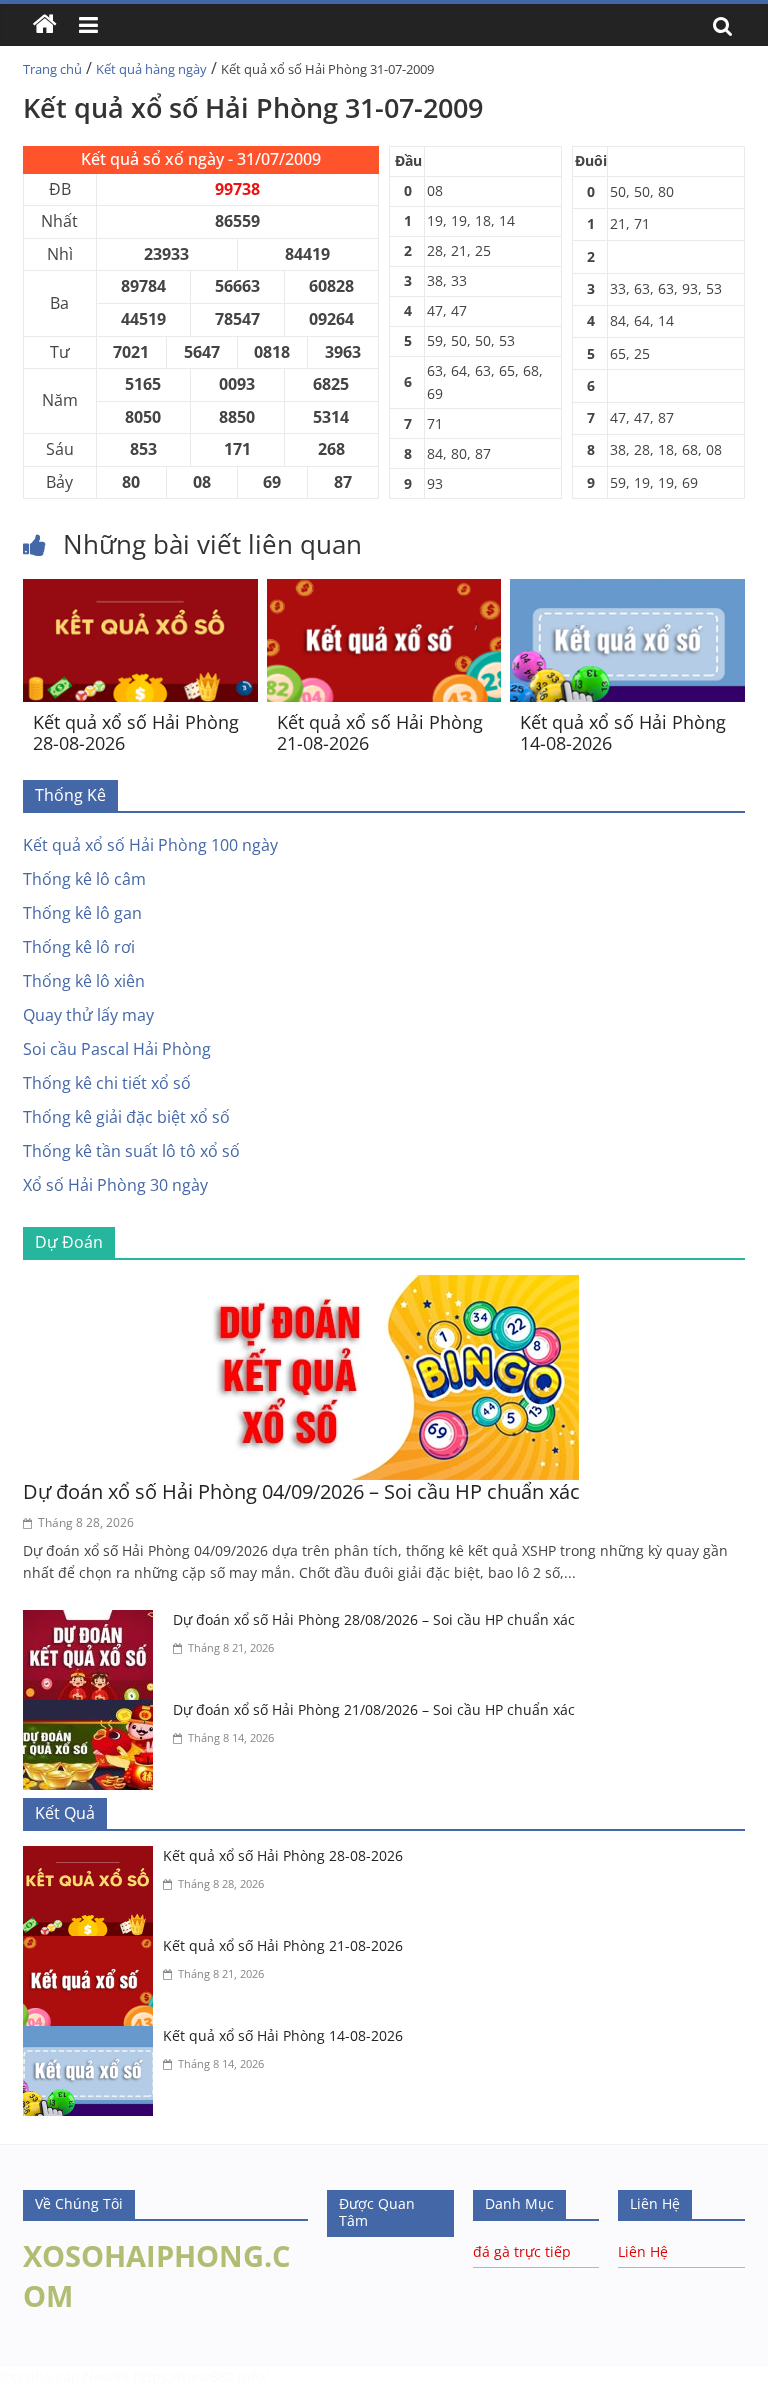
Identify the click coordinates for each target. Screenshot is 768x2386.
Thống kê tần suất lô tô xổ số (131, 1151)
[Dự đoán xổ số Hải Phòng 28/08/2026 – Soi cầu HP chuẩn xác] (93, 1622)
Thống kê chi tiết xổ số (107, 1083)
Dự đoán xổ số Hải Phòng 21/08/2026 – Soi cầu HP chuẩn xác (374, 1709)
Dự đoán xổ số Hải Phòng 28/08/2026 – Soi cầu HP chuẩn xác (374, 1619)
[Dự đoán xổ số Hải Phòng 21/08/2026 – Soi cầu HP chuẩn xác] (93, 1712)
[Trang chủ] (45, 25)
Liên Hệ (643, 2251)
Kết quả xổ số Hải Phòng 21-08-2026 (380, 733)
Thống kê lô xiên (84, 981)
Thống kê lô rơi (79, 947)
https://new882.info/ (201, 2376)
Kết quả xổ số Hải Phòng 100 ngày (150, 845)
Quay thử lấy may (88, 1015)
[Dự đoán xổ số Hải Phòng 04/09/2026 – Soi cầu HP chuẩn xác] (384, 1287)
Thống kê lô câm (84, 879)
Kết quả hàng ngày (151, 69)
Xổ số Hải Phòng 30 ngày (115, 1185)
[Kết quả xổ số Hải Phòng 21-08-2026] (384, 591)
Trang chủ (52, 69)
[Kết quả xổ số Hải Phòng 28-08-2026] (140, 591)
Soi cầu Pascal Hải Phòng (117, 1049)
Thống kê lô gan (82, 913)
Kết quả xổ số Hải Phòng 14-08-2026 (623, 733)
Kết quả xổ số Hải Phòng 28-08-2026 (136, 733)
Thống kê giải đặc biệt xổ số (126, 1117)
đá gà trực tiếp (522, 2251)
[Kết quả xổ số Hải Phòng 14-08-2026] (627, 591)
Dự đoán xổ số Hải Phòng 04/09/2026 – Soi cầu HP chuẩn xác (301, 1491)
